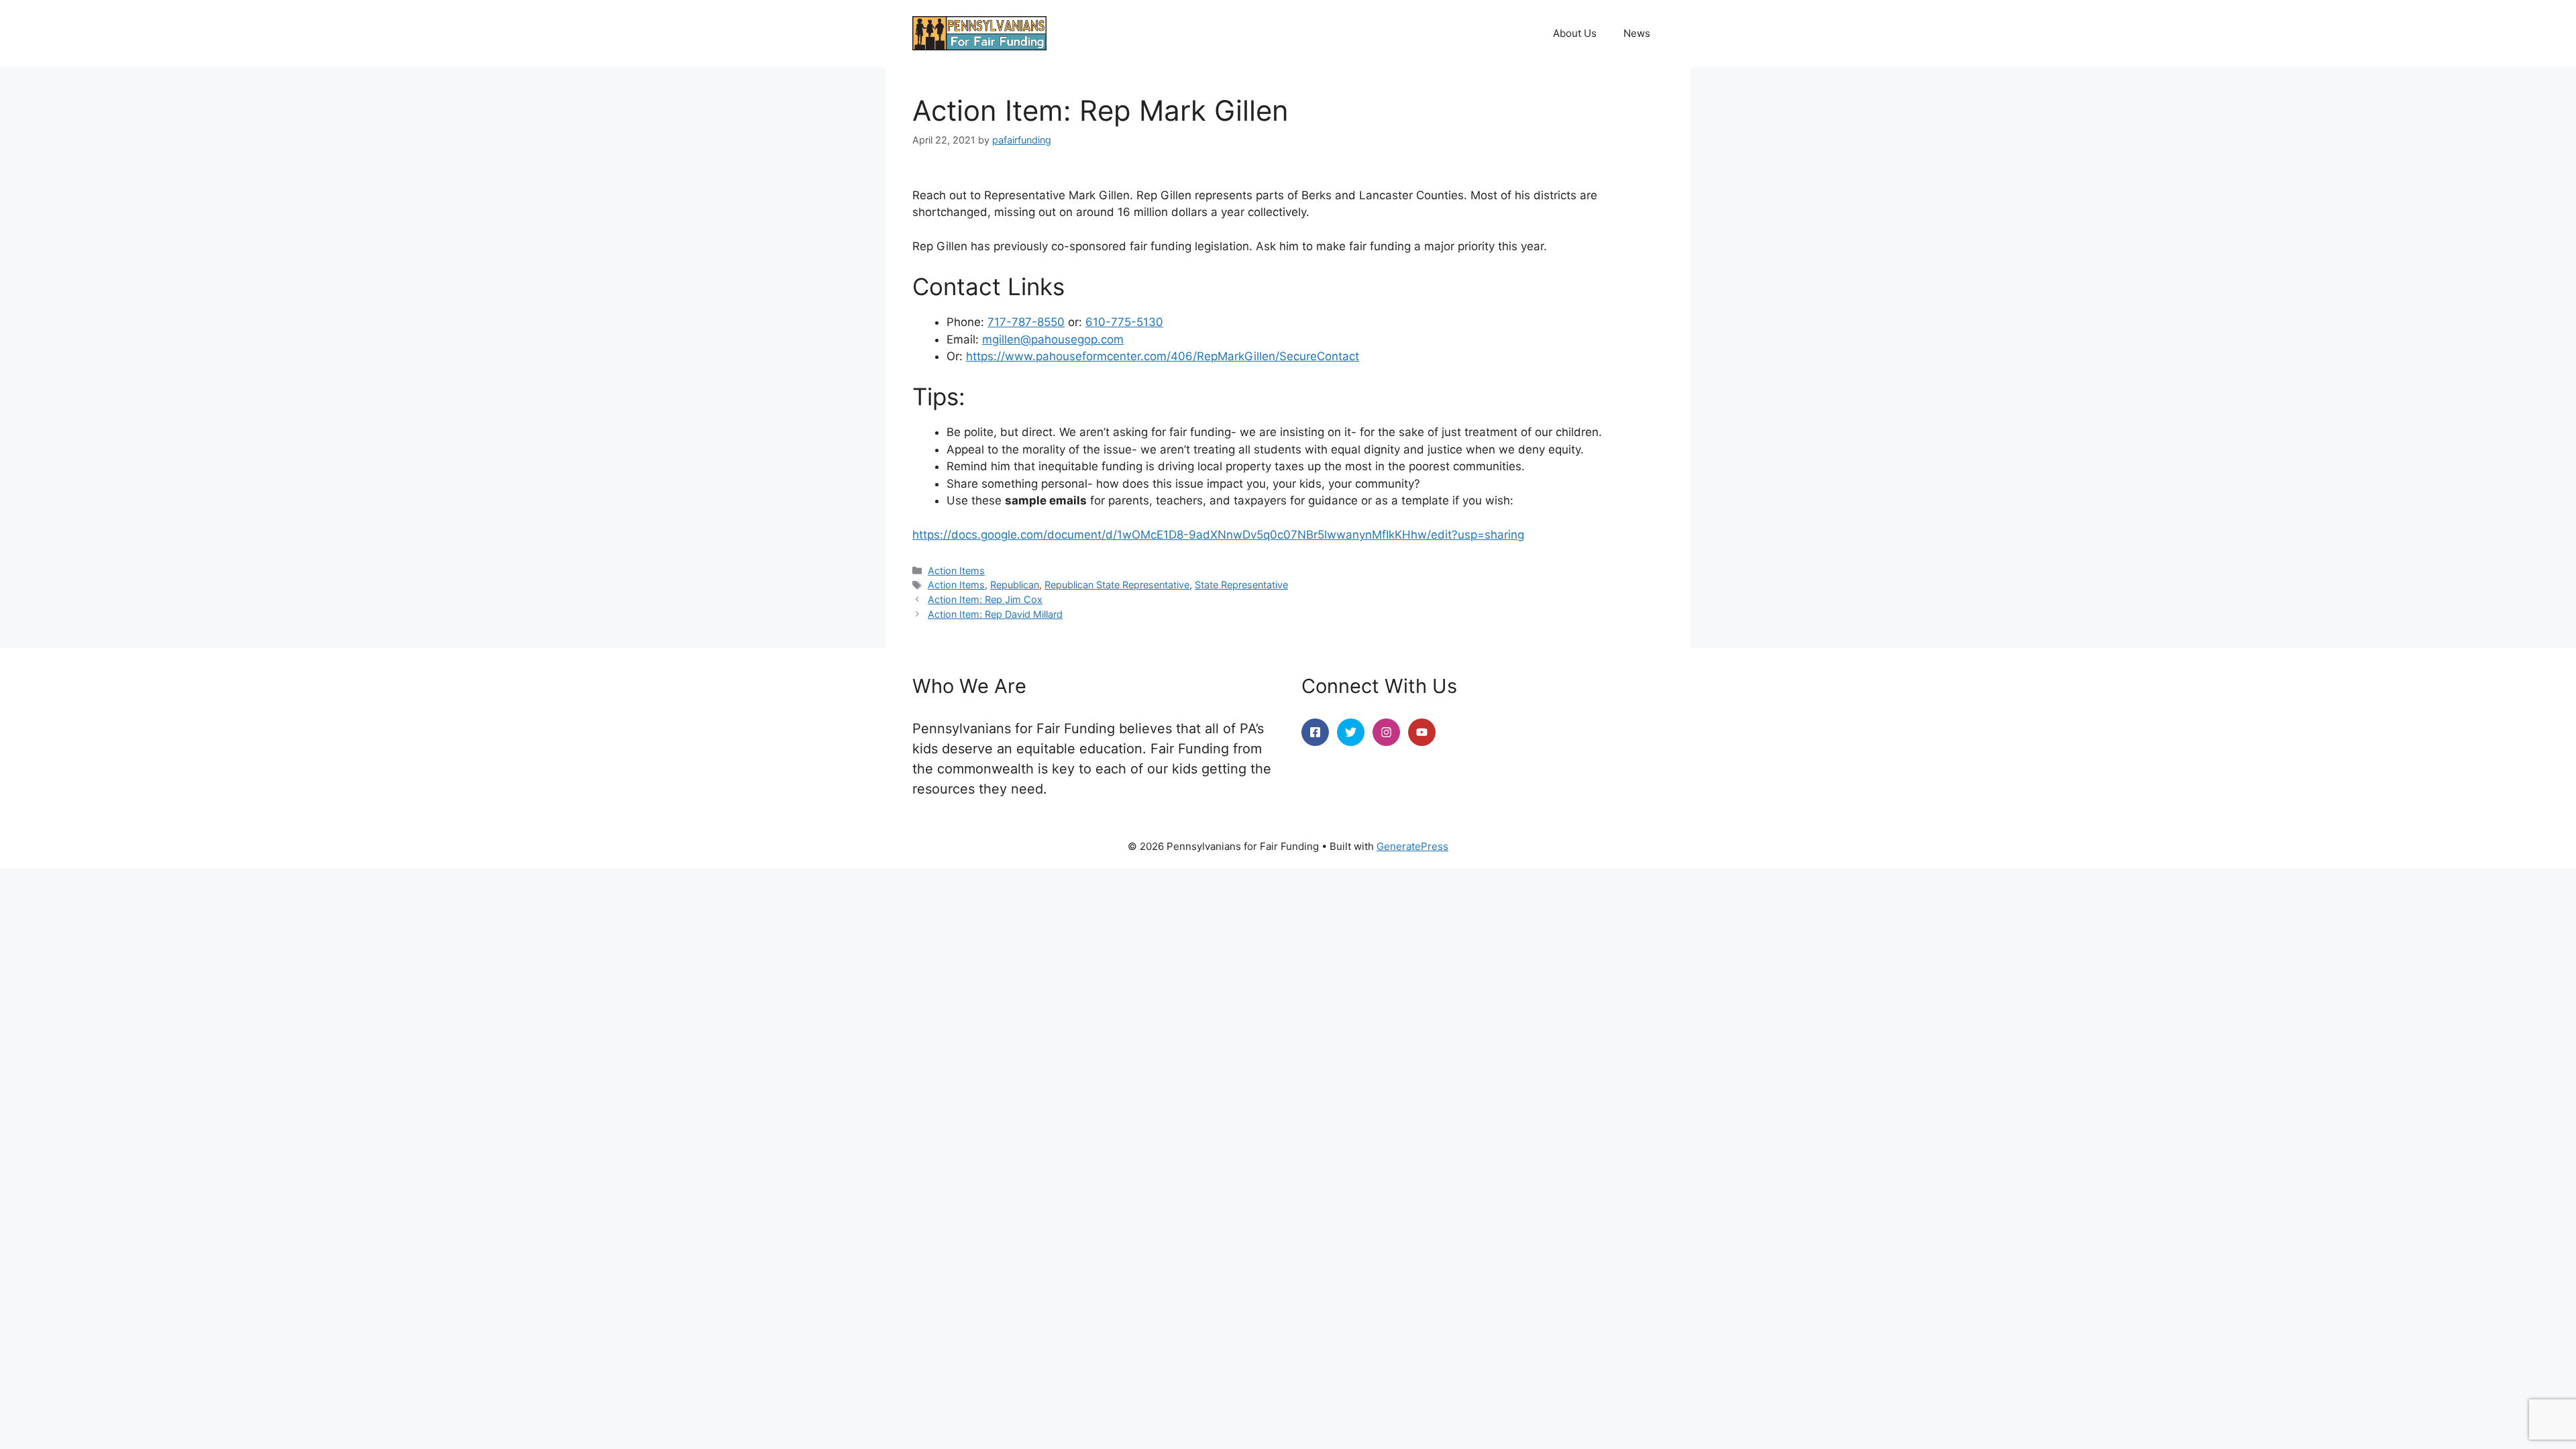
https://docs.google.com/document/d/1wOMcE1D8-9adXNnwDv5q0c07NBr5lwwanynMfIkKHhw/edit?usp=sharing (1218, 535)
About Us (1575, 33)
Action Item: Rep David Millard (995, 614)
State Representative (1241, 585)
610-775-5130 (1124, 322)
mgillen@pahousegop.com (1053, 339)
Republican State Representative (1117, 585)
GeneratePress (1412, 846)
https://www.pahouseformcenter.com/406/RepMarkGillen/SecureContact (1163, 356)
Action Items (956, 571)
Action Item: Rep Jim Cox (985, 599)
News (1637, 33)
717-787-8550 (1026, 322)
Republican (1015, 585)
